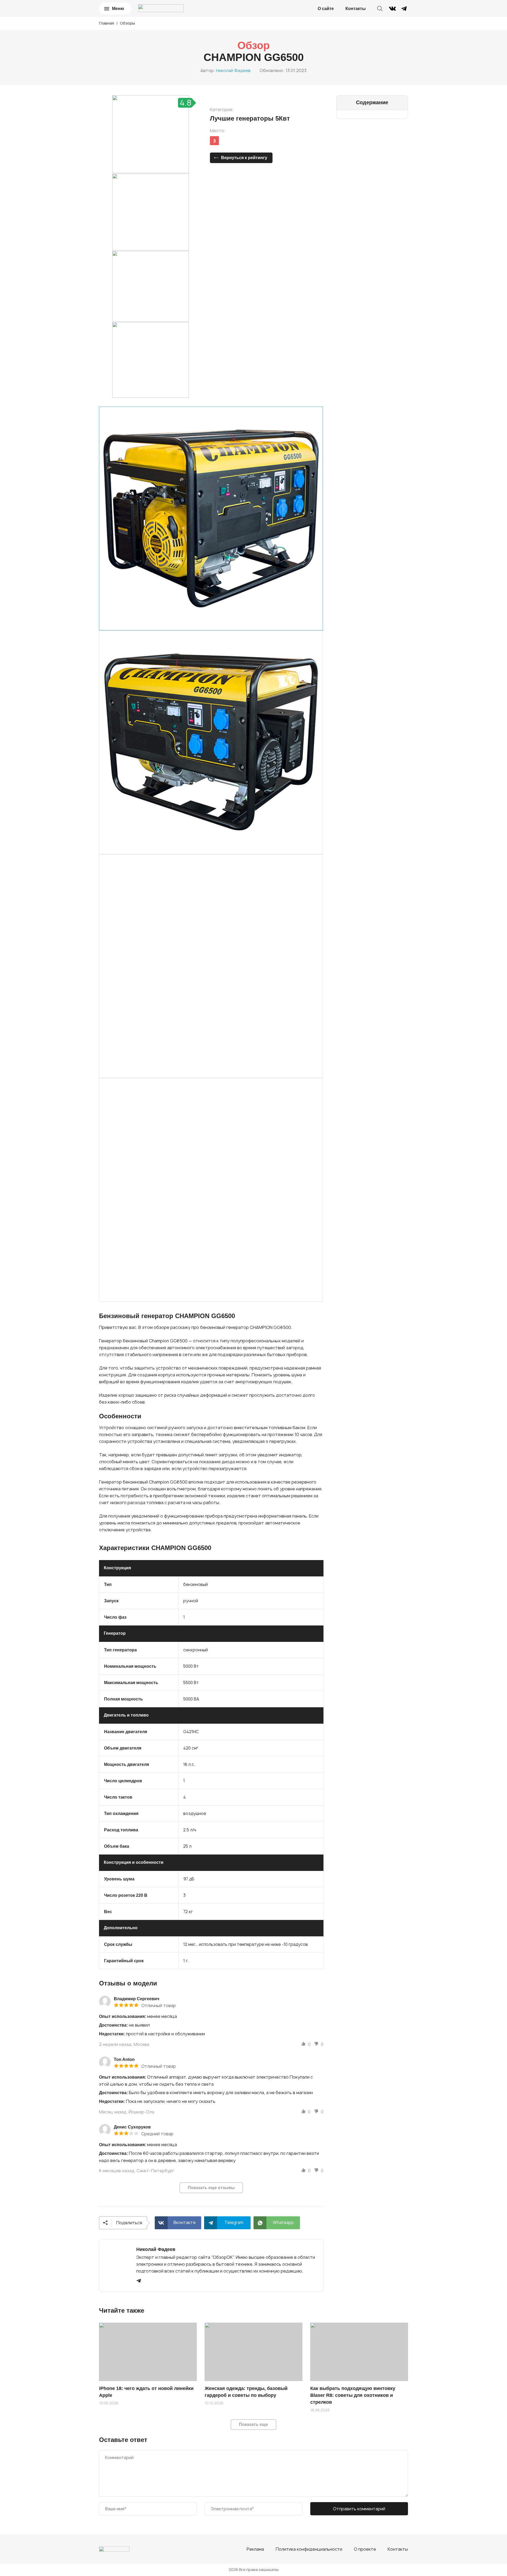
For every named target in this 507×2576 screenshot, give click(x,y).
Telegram (234, 2222)
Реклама (255, 2549)
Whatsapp (283, 2222)
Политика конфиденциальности (309, 2549)
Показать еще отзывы (211, 2188)
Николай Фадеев (233, 70)
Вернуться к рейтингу (244, 158)
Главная (107, 23)
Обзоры (127, 23)
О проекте (365, 2549)
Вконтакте (185, 2222)
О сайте (326, 9)
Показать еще (253, 2424)
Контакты (356, 9)
